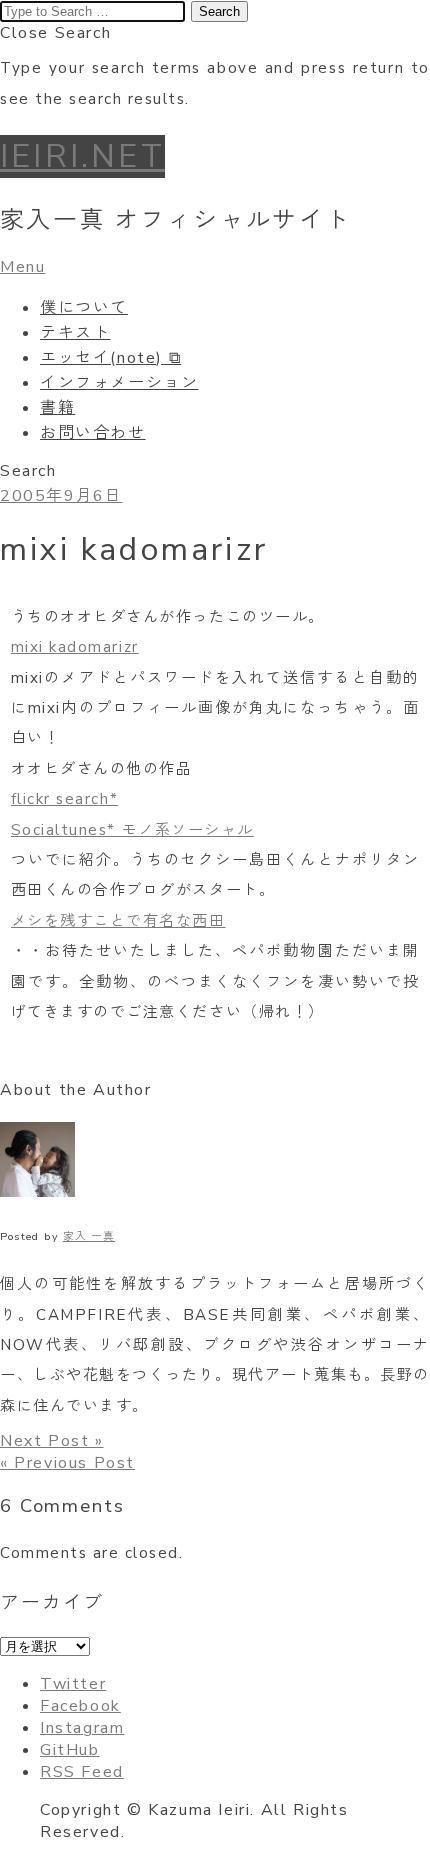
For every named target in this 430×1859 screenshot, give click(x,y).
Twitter (73, 1684)
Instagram (82, 1728)
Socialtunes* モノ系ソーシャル (132, 830)
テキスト (75, 333)
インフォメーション (119, 383)
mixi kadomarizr (75, 647)
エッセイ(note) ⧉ (110, 358)
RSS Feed (82, 1772)
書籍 (57, 408)
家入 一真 (89, 1236)
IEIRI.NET (82, 156)
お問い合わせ (93, 433)
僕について (84, 308)
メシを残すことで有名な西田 (118, 921)
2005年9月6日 (61, 496)
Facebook (80, 1706)
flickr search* (64, 799)
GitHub (70, 1750)
